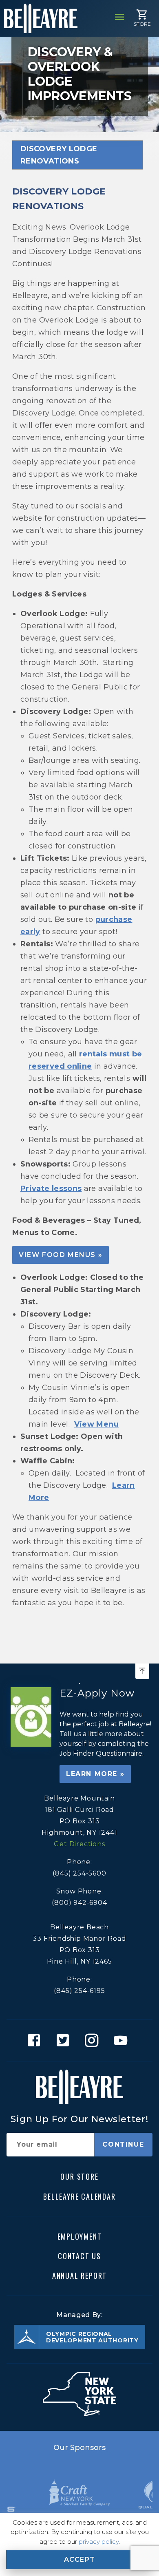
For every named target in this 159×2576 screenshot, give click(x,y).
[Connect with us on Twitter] (65, 2040)
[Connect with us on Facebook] (36, 2040)
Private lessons (51, 1189)
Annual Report (79, 2276)
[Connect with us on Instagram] (94, 2040)
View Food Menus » (61, 1255)
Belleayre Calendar (79, 2196)
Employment (80, 2236)
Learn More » (95, 1774)
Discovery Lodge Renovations (59, 155)
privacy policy (99, 2542)
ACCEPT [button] (80, 2559)
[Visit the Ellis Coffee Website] (79, 2493)
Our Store (79, 2176)
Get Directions (79, 1844)
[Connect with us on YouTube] (123, 2040)
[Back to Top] (142, 1671)
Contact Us (79, 2256)
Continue (123, 2144)
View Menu (96, 1424)
